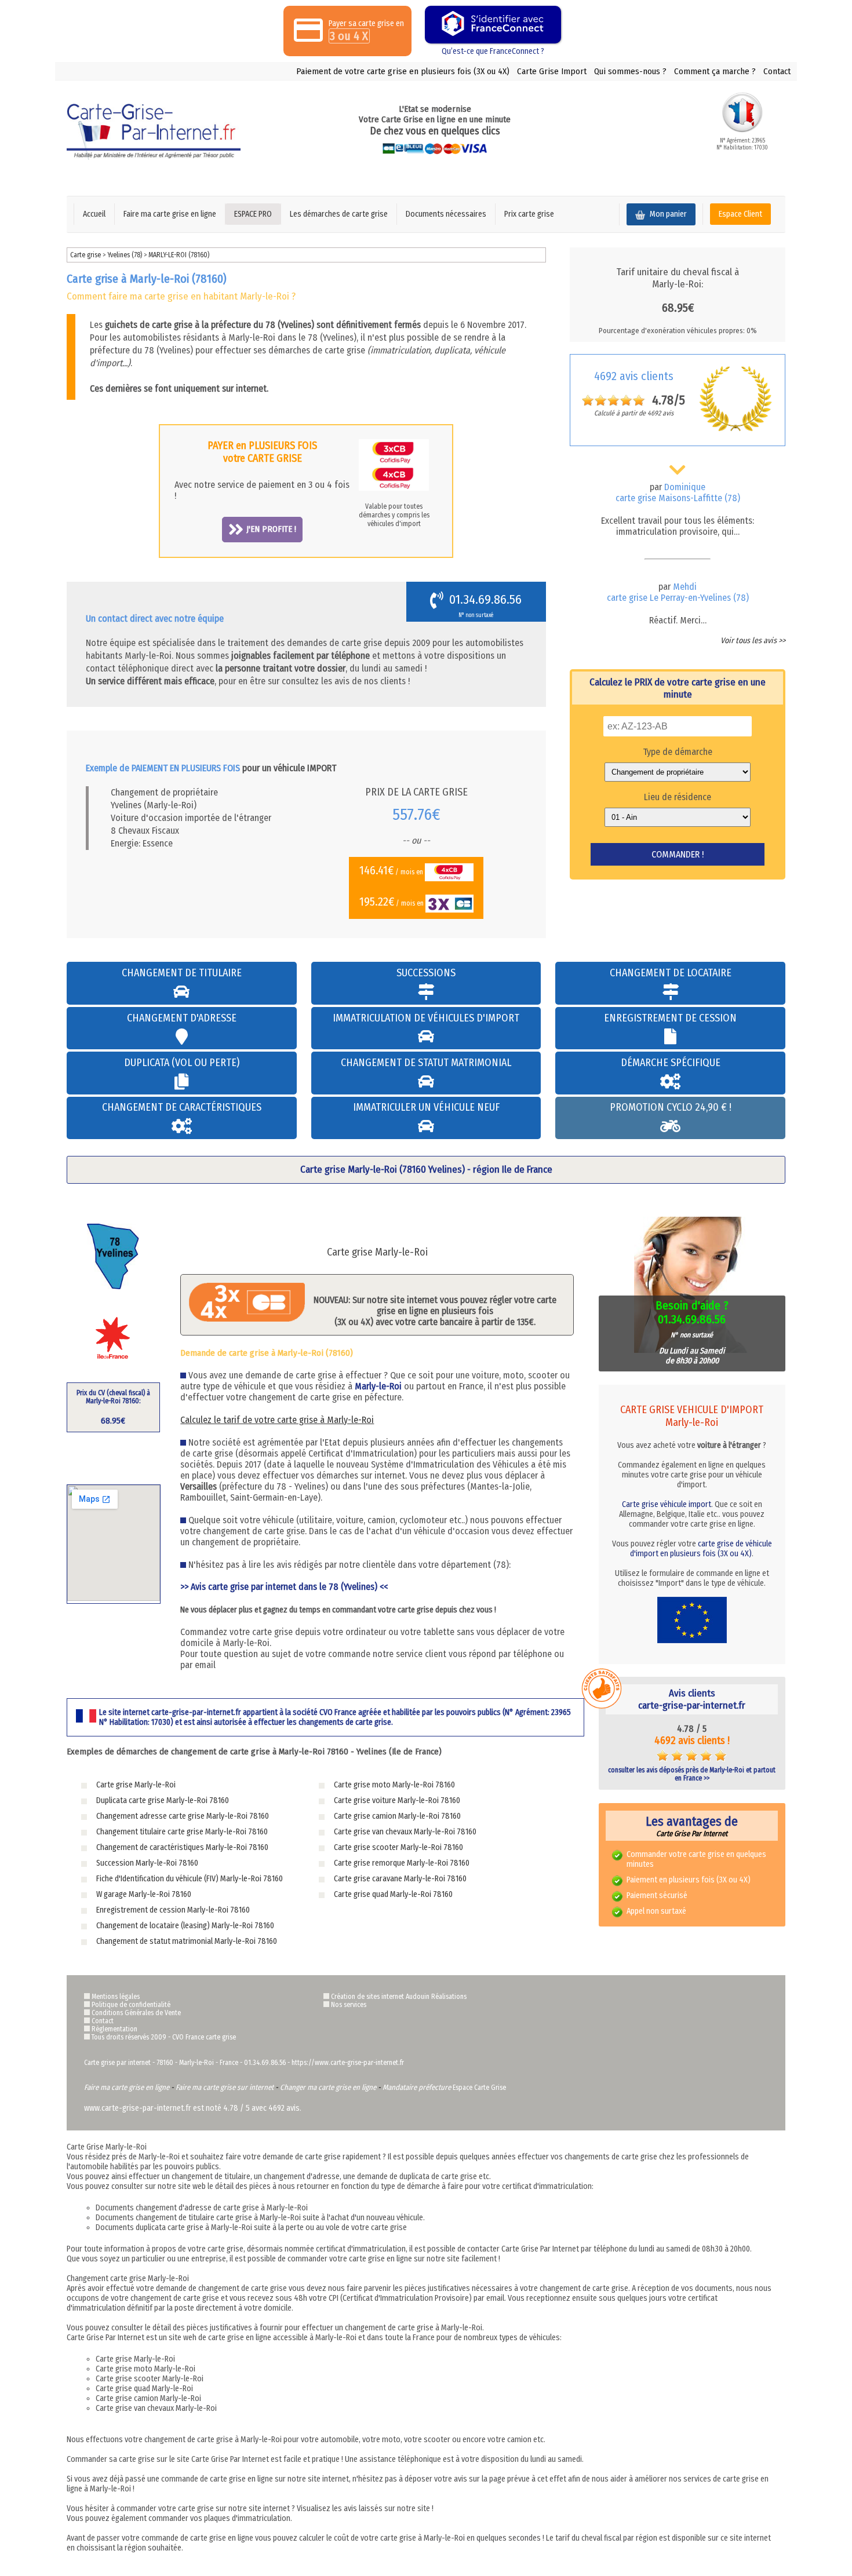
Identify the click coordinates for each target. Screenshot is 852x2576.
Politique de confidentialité (131, 2005)
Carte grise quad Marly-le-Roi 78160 (393, 1894)
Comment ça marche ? (715, 71)
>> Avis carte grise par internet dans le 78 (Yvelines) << (284, 1587)
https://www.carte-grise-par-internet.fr (348, 2063)
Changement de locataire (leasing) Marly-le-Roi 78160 (185, 1926)
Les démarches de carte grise (339, 214)
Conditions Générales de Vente (136, 2013)
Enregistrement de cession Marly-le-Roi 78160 (173, 1910)
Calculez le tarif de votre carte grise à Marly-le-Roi (277, 1420)
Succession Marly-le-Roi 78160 (147, 1863)
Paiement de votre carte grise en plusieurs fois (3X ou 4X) (403, 71)
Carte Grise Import (552, 71)
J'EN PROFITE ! (271, 529)
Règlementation (114, 2029)
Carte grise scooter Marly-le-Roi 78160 (398, 1847)
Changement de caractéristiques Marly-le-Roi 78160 (182, 1847)
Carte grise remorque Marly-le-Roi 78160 (402, 1863)
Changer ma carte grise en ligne (328, 2087)
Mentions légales (116, 1997)
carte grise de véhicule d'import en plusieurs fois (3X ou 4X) (701, 1549)
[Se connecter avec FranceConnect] (493, 25)
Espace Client (740, 214)
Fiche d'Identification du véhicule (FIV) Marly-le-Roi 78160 (190, 1879)
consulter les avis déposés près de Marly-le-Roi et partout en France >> (692, 1774)
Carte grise (85, 255)
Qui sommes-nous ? (630, 71)
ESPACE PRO (253, 214)
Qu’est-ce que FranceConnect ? (493, 51)
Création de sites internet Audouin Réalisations (399, 1997)
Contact (777, 71)
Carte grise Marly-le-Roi (136, 1785)
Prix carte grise (529, 214)
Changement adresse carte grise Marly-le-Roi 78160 (183, 1816)
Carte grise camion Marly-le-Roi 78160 (397, 1816)
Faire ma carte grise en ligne (170, 214)
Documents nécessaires (446, 214)
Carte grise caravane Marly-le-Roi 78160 (400, 1879)
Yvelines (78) (125, 255)
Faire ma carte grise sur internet (225, 2087)
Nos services (349, 2005)
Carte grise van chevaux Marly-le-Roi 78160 (405, 1832)
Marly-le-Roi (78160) (179, 255)
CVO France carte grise (204, 2037)
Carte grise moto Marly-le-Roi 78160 (394, 1785)
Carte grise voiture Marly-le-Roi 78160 (397, 1800)
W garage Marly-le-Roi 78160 (144, 1894)
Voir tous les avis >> (753, 641)
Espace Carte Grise (479, 2088)
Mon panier (667, 214)
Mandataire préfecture (417, 2087)
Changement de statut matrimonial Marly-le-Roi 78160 (187, 1941)
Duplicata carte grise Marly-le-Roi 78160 (163, 1800)
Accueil (94, 214)
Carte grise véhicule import (667, 1504)
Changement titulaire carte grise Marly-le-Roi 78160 (182, 1832)
